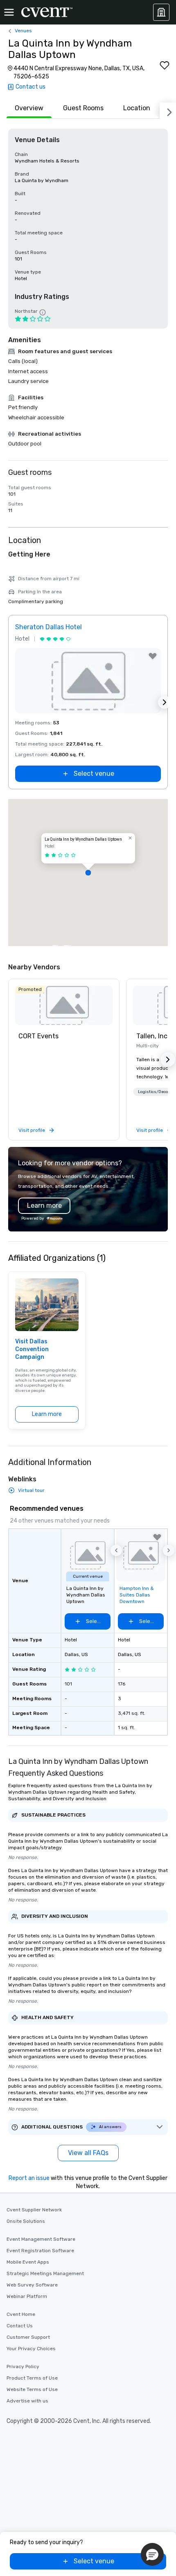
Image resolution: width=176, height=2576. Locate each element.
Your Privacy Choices (31, 2349)
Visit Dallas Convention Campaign (32, 1349)
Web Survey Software (32, 2285)
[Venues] (161, 12)
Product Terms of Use (32, 2378)
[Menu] (9, 12)
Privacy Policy (23, 2367)
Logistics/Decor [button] (154, 1092)
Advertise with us (27, 2401)
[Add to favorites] (165, 65)
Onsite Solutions (26, 2221)
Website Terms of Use (32, 2389)
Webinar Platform (27, 2296)
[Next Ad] (165, 702)
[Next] (168, 111)
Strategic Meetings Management (45, 2273)
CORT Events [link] (38, 1036)
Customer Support (28, 2337)
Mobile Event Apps (28, 2262)
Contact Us (20, 2326)
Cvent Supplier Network (34, 2210)
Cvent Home (21, 2314)
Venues (23, 31)
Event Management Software (41, 2239)
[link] (64, 1005)
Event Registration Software (40, 2251)
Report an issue (29, 2178)
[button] (88, 873)
